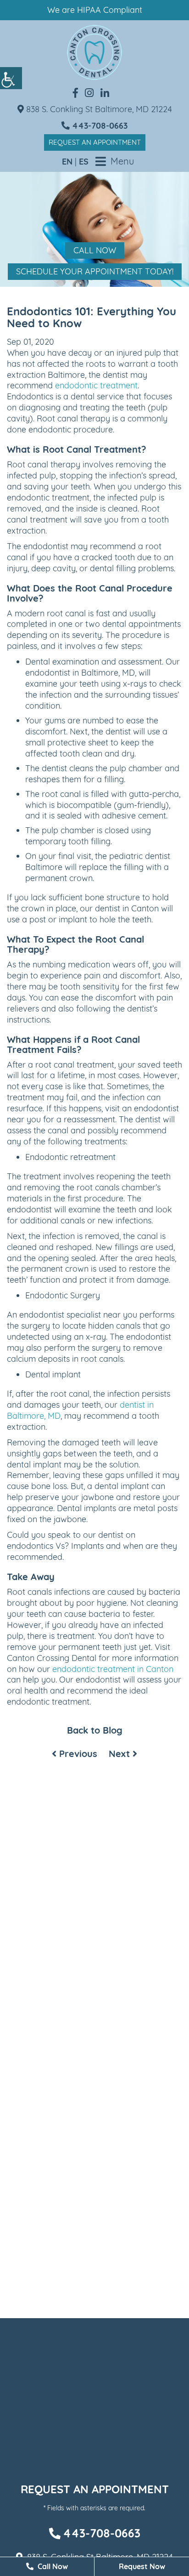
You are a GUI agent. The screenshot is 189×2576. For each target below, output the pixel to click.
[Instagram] (89, 93)
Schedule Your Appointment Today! (95, 271)
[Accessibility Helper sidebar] (11, 78)
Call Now (95, 250)
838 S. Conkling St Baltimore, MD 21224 (98, 109)
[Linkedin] (105, 93)
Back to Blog (95, 1730)
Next (121, 1754)
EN (67, 162)
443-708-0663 (99, 126)
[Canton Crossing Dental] (94, 52)
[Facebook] (75, 93)
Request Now (142, 2566)
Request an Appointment (95, 142)
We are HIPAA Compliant (95, 10)
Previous (77, 1754)
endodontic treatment (96, 385)
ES (84, 162)
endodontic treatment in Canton (113, 1669)
